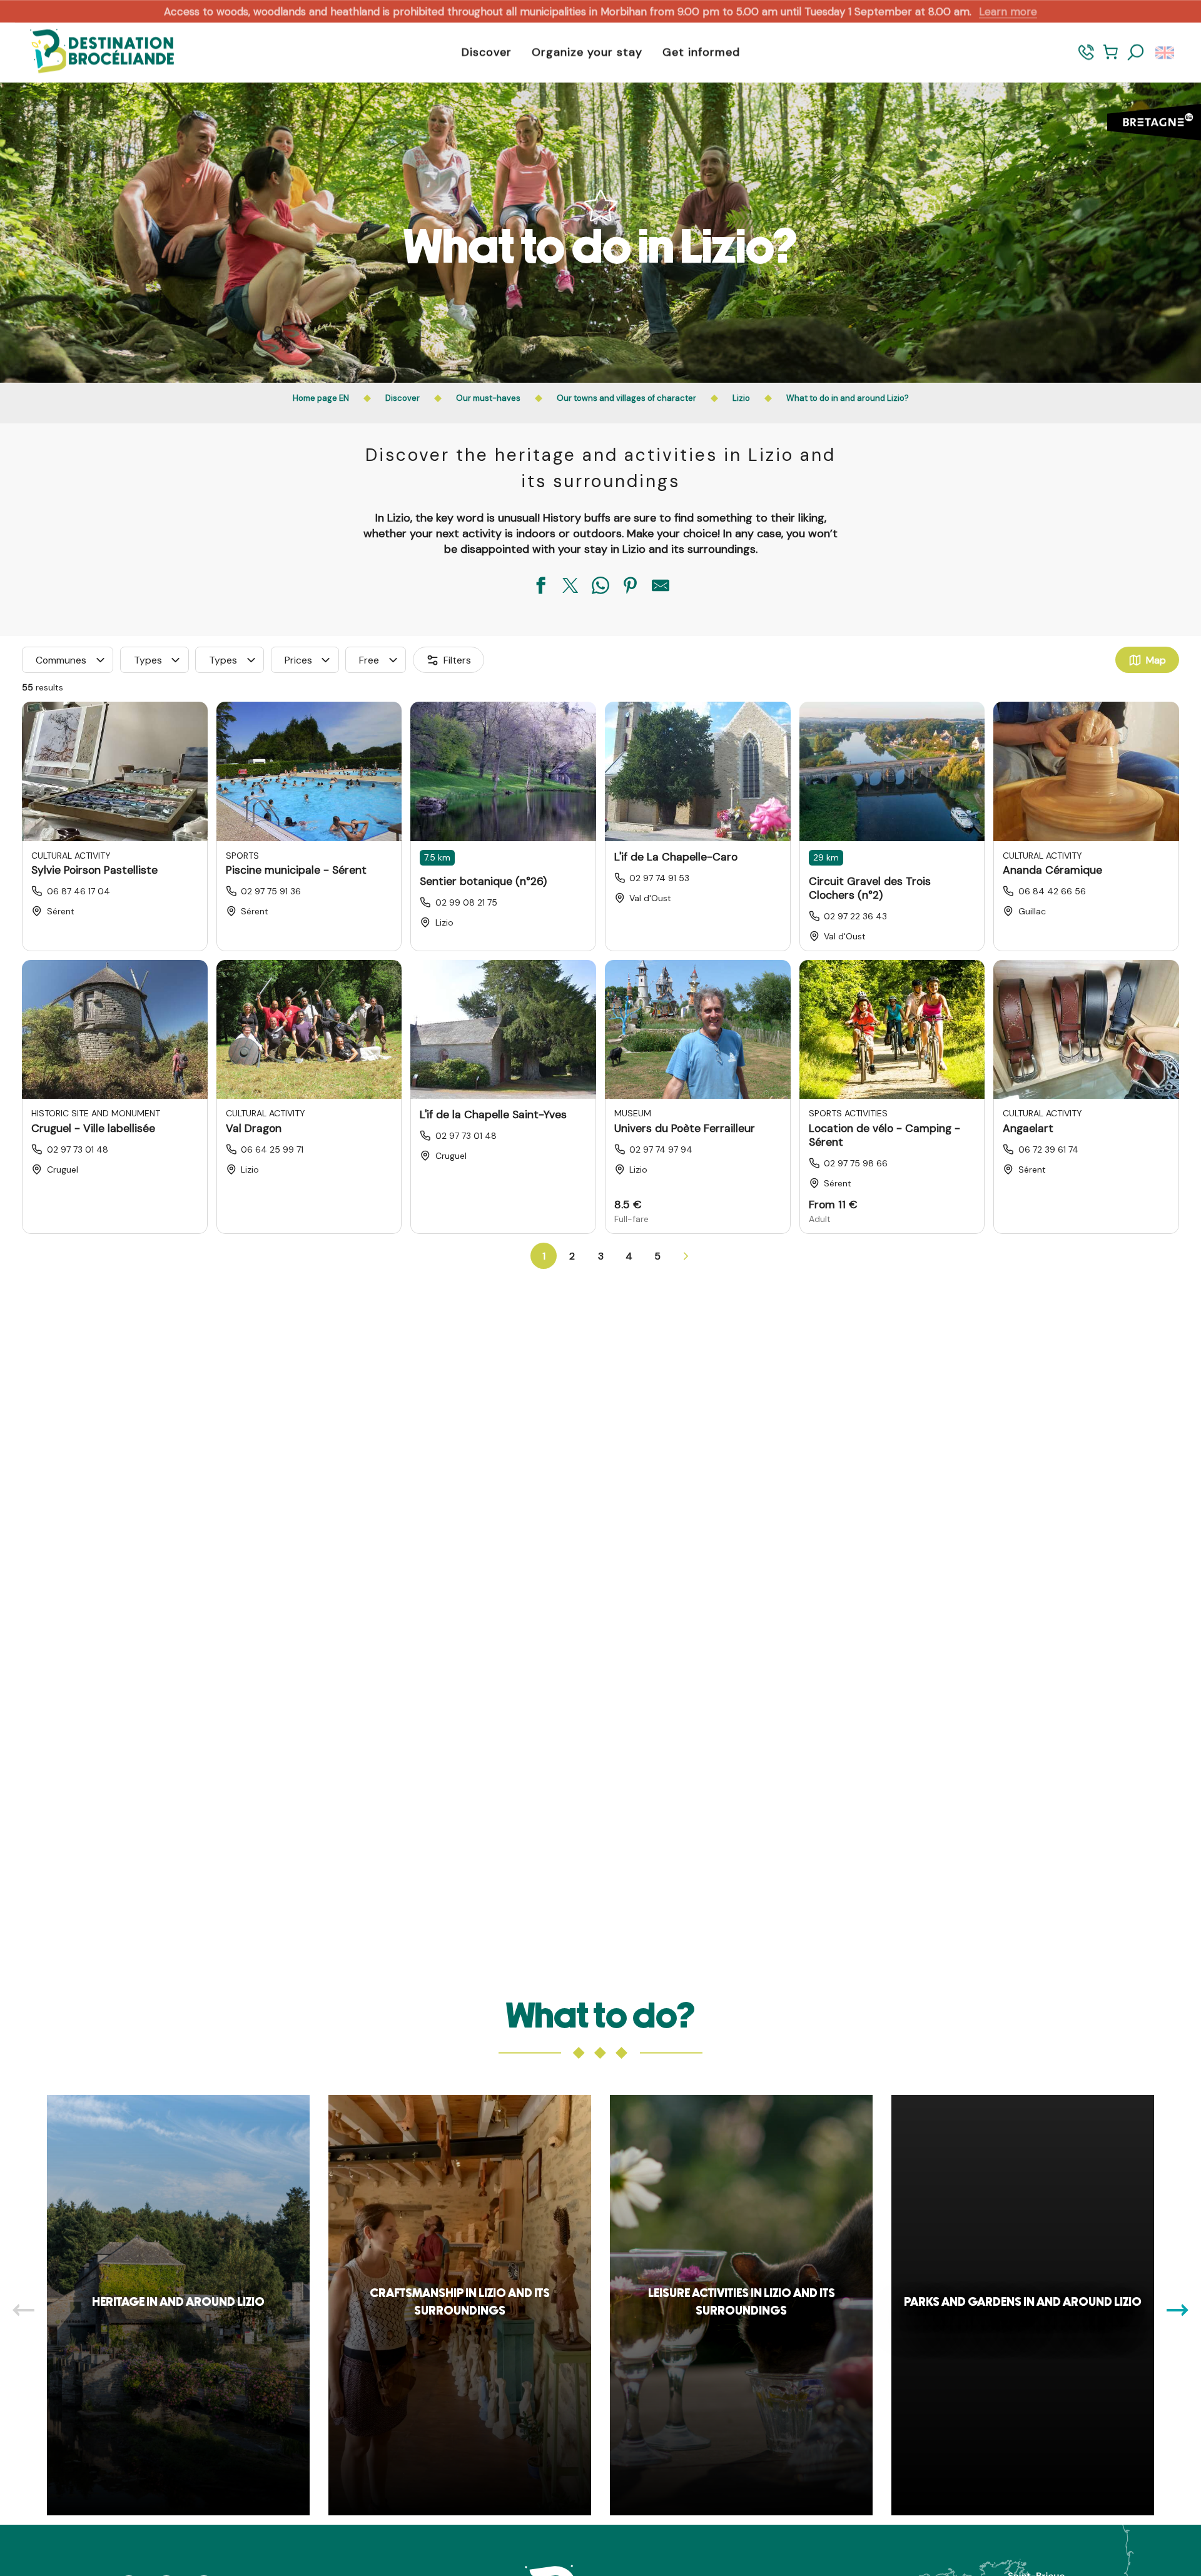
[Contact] (1086, 58)
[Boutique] (1111, 58)
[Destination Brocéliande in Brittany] (93, 52)
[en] (1166, 53)
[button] (1136, 53)
